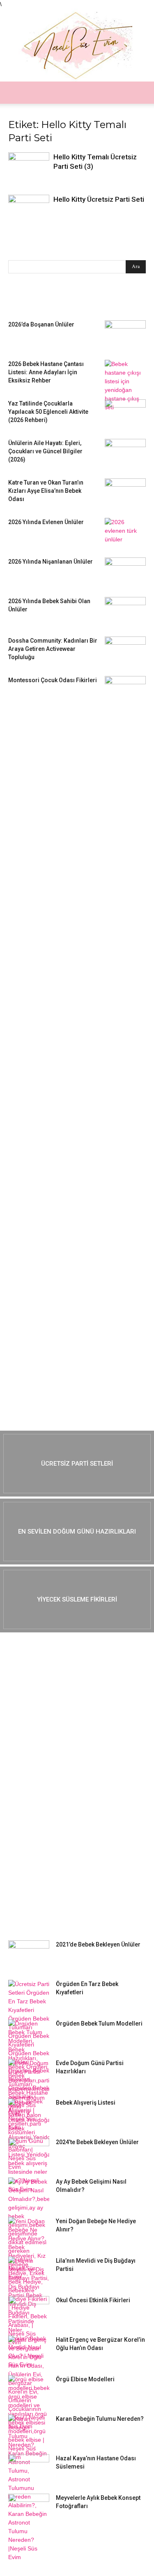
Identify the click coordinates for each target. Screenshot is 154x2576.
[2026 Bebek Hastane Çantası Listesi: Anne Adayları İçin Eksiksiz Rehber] (125, 386)
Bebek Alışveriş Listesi (86, 2103)
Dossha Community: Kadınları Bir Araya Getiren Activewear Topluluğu (53, 649)
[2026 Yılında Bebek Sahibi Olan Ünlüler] (125, 611)
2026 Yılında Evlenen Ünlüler (46, 522)
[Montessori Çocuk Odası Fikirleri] (125, 690)
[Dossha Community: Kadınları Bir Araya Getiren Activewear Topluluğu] (125, 651)
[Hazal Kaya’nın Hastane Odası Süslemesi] (29, 2469)
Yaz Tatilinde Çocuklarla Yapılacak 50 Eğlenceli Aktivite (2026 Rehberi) (48, 412)
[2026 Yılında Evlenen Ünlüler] (125, 532)
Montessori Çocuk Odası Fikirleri (53, 680)
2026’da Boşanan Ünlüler (41, 324)
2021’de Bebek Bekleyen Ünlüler (98, 1944)
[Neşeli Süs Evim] (77, 45)
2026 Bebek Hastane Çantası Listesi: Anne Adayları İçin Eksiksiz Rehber (46, 372)
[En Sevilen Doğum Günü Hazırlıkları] (77, 1532)
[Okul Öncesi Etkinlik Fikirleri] (29, 2310)
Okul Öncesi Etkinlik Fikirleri (93, 2300)
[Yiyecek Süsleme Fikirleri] (77, 1599)
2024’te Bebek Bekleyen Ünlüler (97, 2142)
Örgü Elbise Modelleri (85, 2379)
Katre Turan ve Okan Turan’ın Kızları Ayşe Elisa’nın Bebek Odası (46, 491)
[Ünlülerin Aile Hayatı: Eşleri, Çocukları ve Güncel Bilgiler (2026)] (125, 453)
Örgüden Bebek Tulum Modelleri (99, 2024)
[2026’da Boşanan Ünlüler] (125, 335)
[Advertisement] (70, 842)
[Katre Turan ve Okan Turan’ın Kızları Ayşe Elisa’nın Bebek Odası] (125, 493)
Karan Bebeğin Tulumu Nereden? (100, 2419)
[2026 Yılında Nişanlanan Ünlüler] (125, 572)
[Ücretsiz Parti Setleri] (77, 1464)
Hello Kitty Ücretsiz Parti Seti (99, 199)
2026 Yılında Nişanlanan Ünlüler (51, 562)
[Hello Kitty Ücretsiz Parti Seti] (29, 210)
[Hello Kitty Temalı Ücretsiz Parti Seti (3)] (29, 166)
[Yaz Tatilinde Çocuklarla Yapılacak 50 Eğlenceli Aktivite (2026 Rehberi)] (125, 414)
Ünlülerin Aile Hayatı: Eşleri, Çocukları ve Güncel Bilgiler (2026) (45, 451)
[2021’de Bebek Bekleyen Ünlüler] (29, 1955)
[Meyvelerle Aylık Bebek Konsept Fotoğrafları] (29, 2508)
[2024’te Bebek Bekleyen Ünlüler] (29, 2152)
